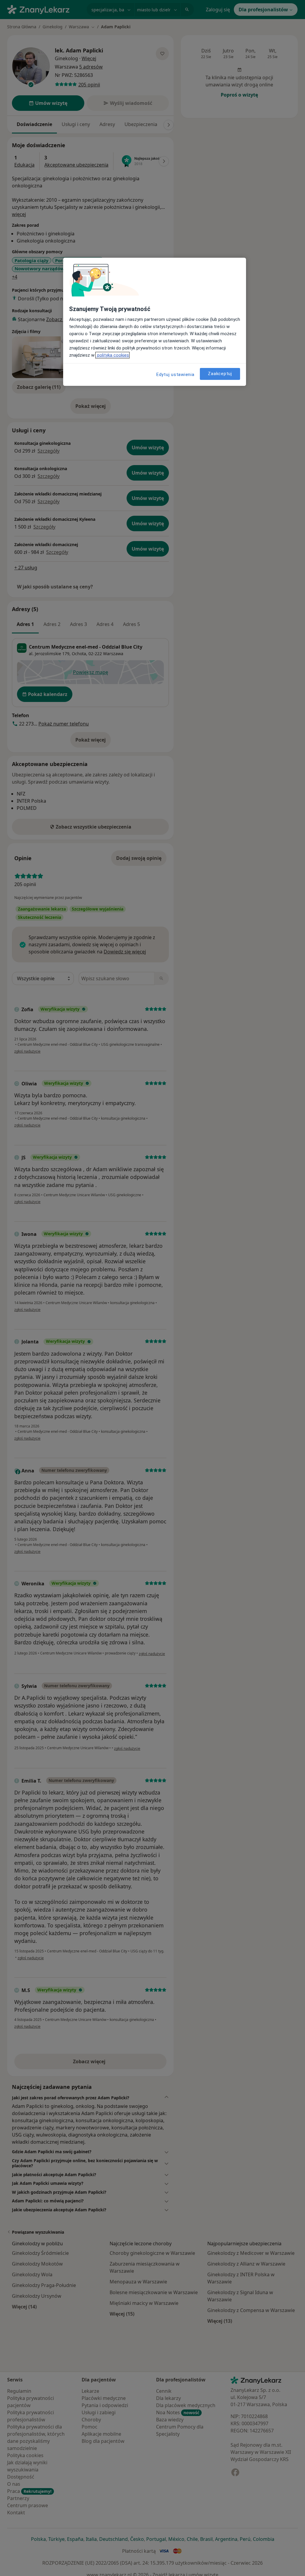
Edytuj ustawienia (175, 375)
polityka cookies (112, 355)
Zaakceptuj (220, 374)
